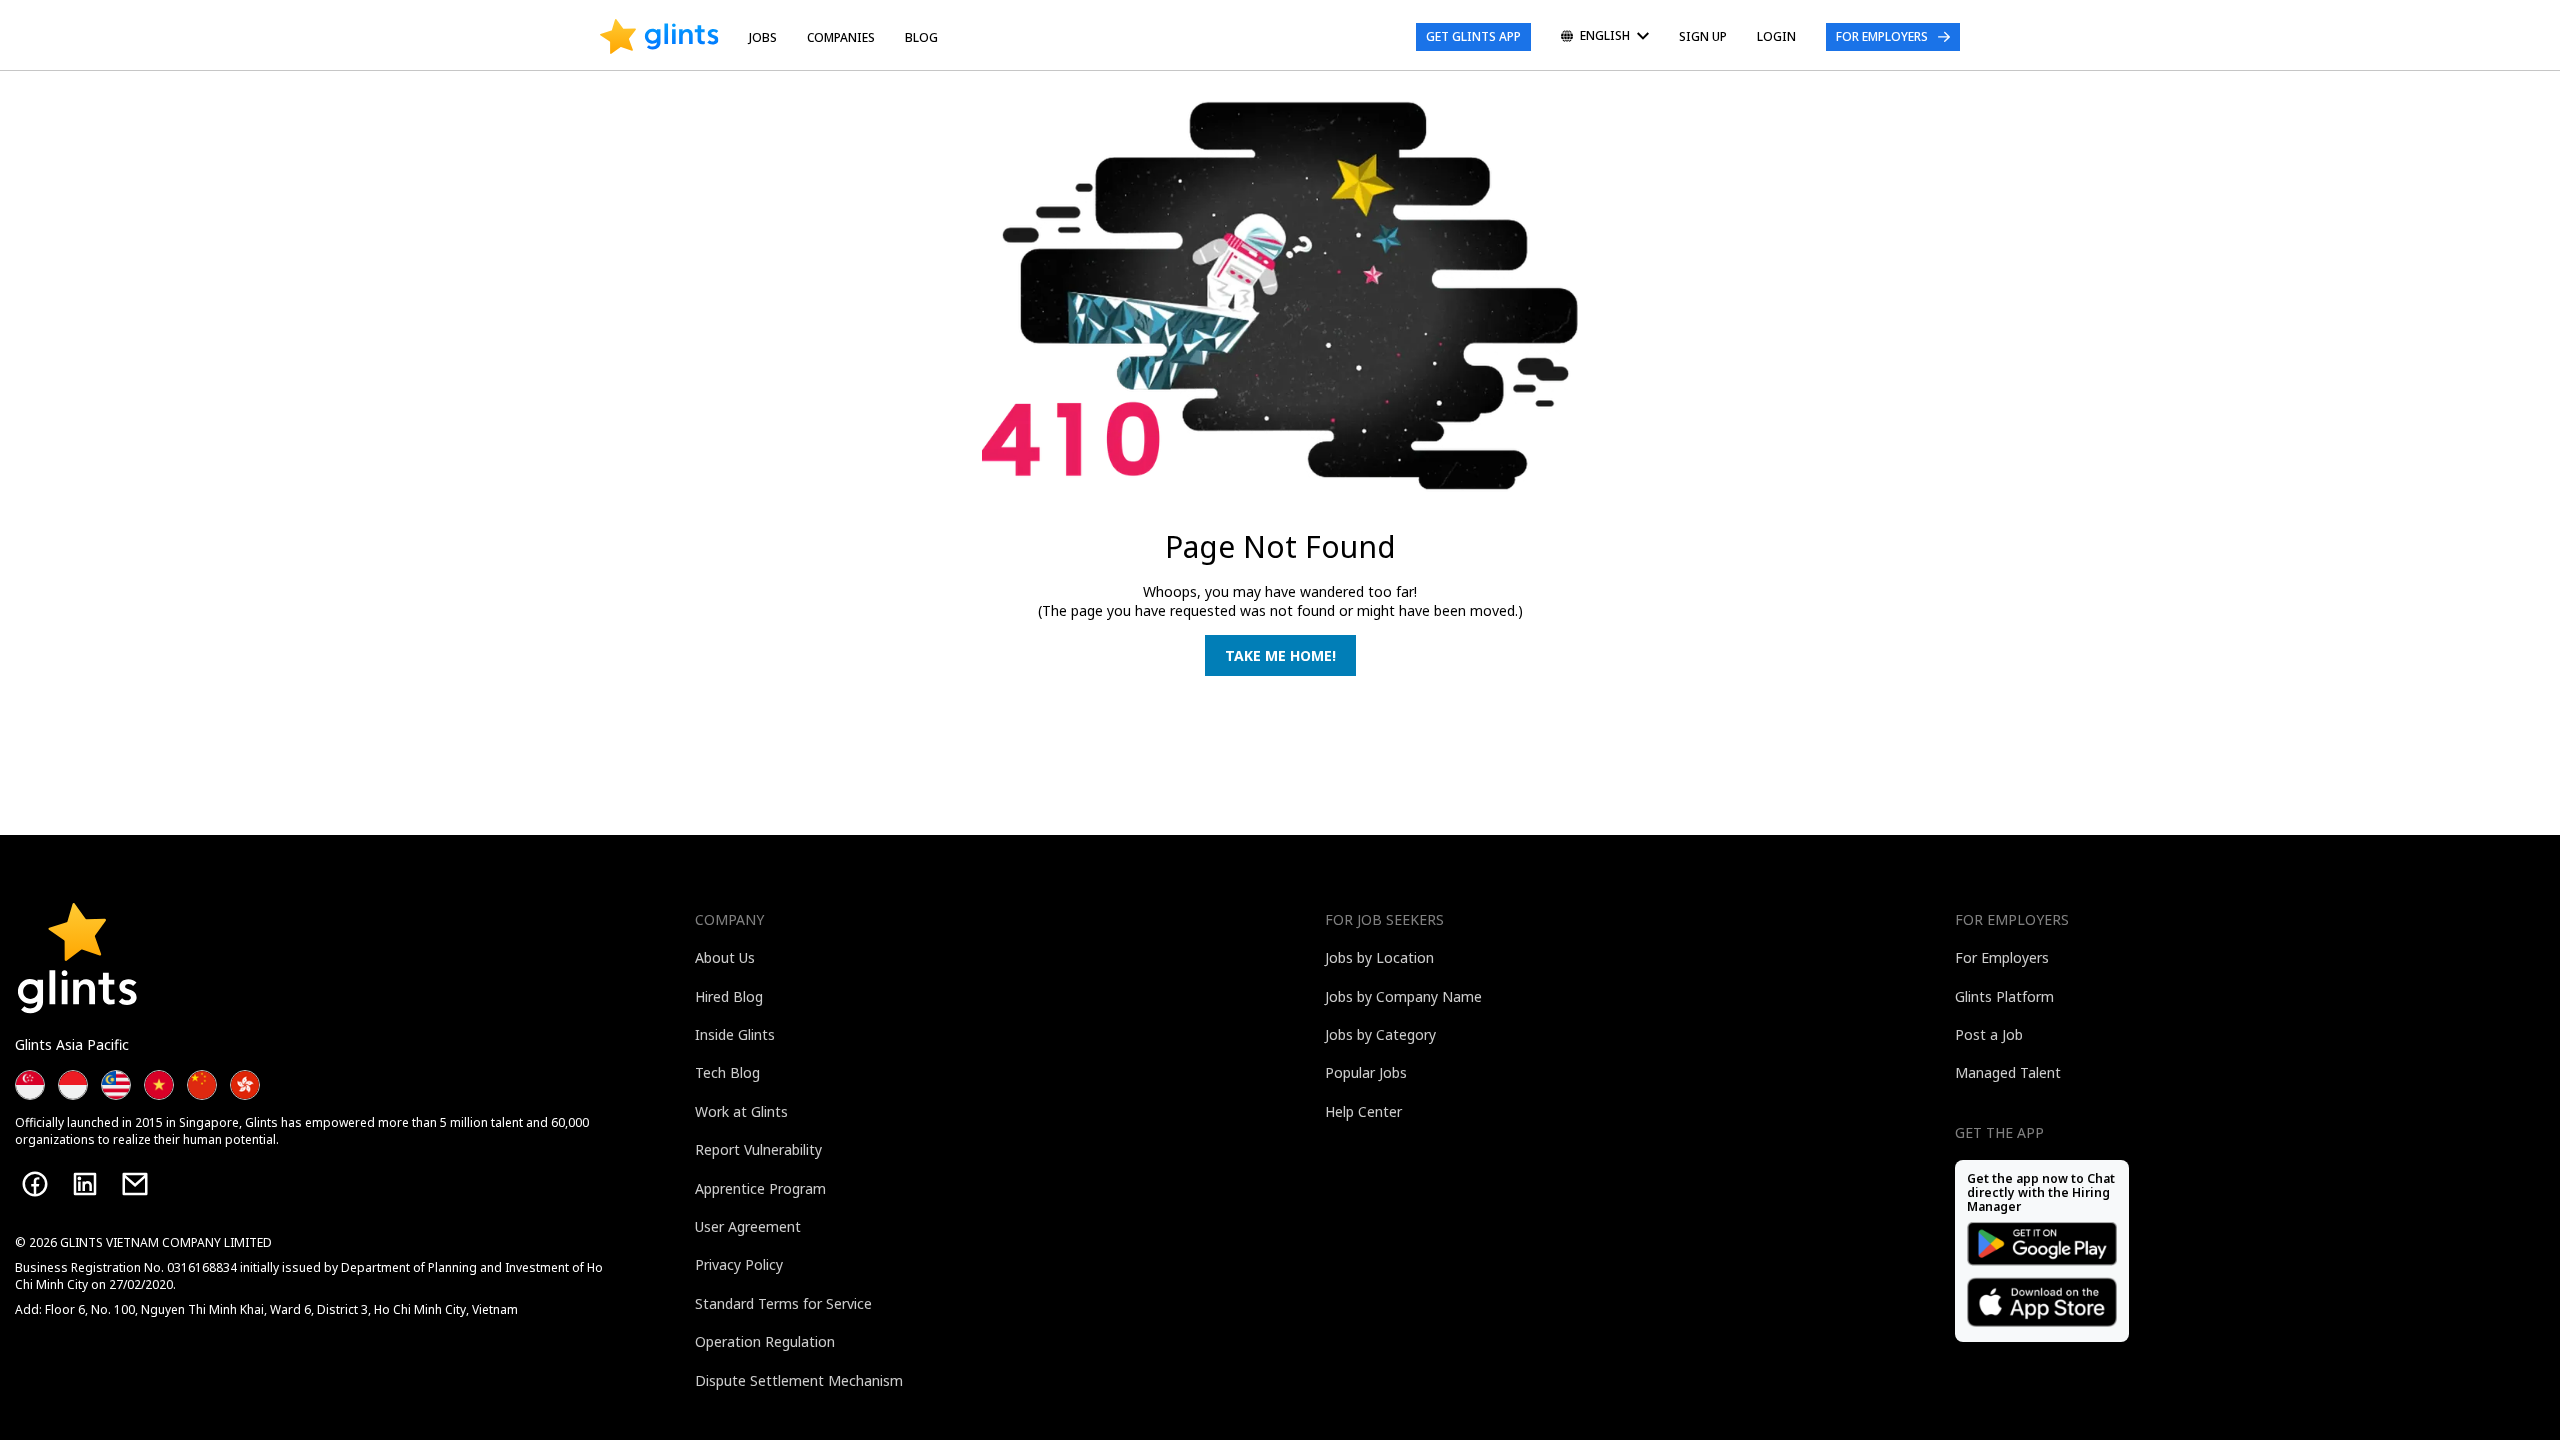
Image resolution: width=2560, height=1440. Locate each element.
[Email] (135, 1184)
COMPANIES (841, 37)
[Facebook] (35, 1184)
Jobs (763, 37)
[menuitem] (1605, 37)
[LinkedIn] (85, 1184)
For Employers (1882, 36)
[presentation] (659, 37)
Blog (921, 37)
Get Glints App (1473, 36)
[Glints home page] (659, 37)
